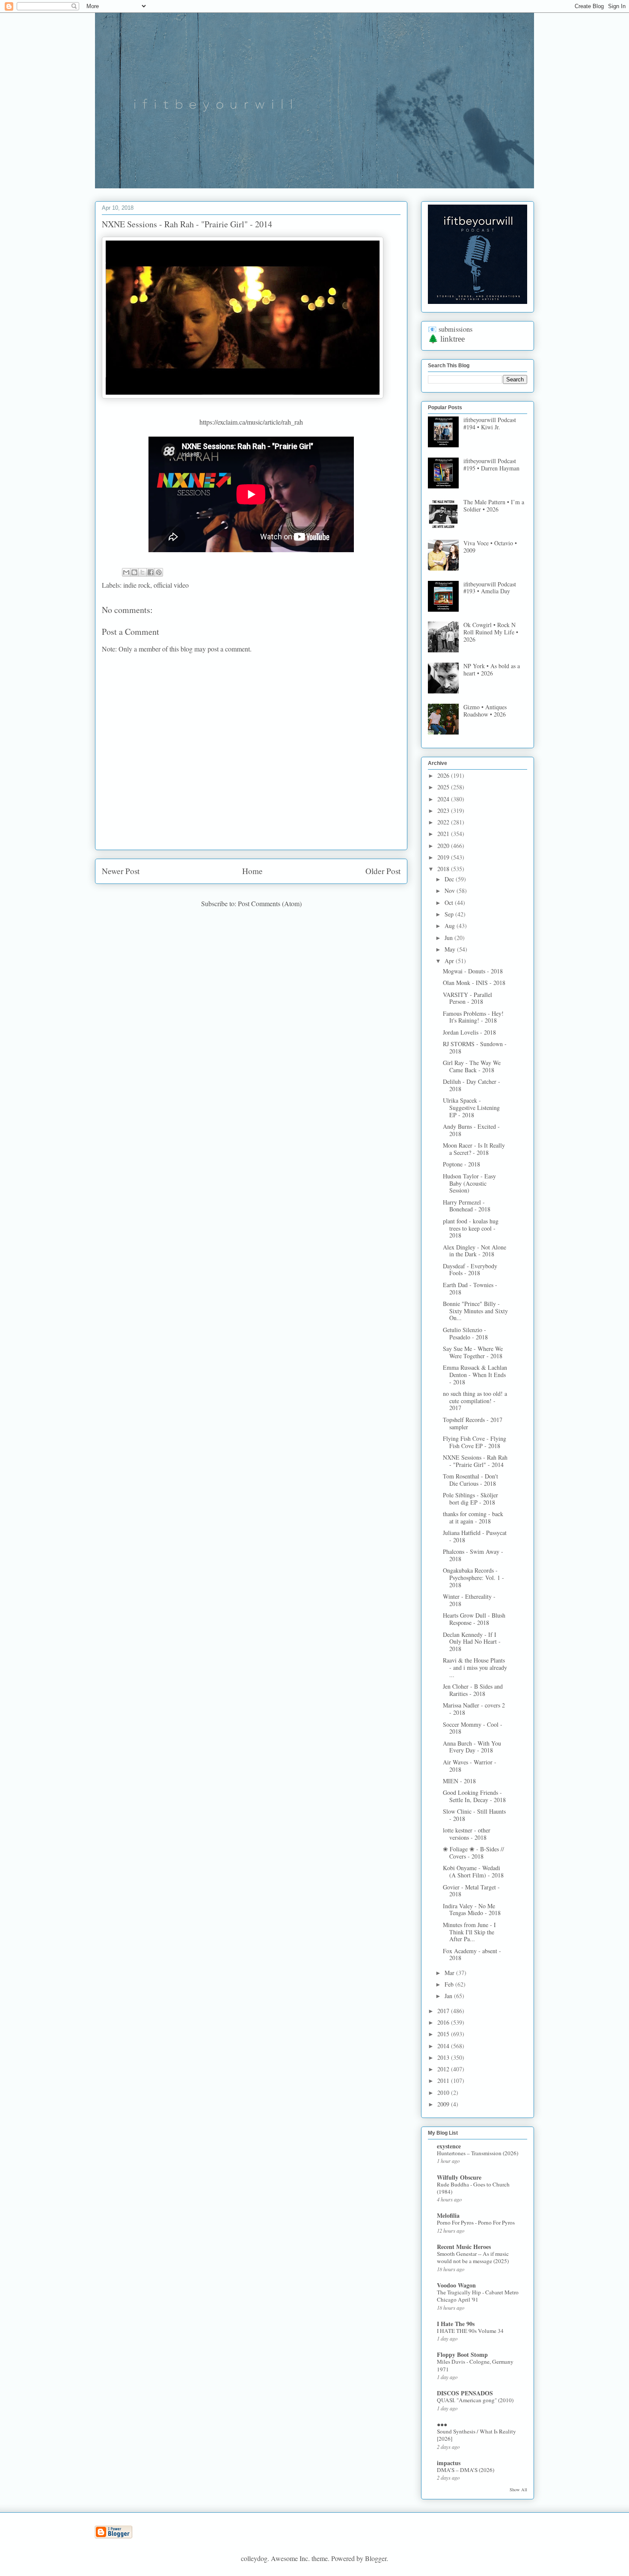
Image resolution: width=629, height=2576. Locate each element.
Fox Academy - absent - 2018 (472, 1954)
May (451, 949)
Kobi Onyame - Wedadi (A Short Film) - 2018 (473, 1871)
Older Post (383, 871)
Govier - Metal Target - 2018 (471, 1891)
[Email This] (126, 572)
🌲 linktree (446, 339)
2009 (444, 2104)
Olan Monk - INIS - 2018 (474, 983)
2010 (444, 2093)
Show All (518, 2490)
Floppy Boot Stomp (462, 2354)
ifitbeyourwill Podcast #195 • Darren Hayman (491, 464)
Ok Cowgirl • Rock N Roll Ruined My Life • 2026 (491, 632)
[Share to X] (142, 572)
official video (171, 585)
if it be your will (159, 33)
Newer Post (121, 871)
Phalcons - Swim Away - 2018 (473, 1555)
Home (252, 871)
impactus (449, 2463)
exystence (449, 2146)
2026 (444, 775)
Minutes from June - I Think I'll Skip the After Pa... (469, 1932)
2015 (444, 2034)
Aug (451, 926)
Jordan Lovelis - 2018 (469, 1032)
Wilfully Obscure (459, 2177)
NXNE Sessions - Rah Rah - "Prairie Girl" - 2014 (475, 1461)
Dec (450, 879)
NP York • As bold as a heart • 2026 (492, 669)
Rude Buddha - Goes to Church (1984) (473, 2188)
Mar (450, 1973)
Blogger (376, 2558)
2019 (444, 857)
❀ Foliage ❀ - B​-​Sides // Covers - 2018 (473, 1853)
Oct (450, 903)
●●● (442, 2424)
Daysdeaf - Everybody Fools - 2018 (470, 1270)
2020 (444, 846)
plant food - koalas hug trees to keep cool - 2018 (471, 1228)
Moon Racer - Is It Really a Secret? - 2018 (474, 1149)
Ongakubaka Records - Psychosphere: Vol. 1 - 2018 (473, 1578)
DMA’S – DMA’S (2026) (466, 2470)
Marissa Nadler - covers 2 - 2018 (474, 1709)
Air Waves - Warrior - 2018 (470, 1766)
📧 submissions (450, 329)
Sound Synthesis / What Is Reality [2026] (476, 2435)
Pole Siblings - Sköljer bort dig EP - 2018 (470, 1499)
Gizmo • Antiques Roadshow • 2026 (485, 711)
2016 (444, 2022)
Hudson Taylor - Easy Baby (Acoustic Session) (469, 1183)
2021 (444, 834)
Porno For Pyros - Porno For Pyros (476, 2222)
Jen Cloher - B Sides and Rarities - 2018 (473, 1690)
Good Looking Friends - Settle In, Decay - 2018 (474, 1796)
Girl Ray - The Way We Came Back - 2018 (472, 1066)
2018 (444, 869)
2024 (444, 799)
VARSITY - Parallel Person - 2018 (467, 998)
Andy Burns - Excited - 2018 (471, 1130)
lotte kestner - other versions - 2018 (467, 1834)
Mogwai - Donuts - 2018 (473, 971)
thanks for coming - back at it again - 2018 (473, 1517)
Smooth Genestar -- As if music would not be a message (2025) (473, 2257)
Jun (449, 938)
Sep (450, 914)
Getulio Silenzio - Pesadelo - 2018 (465, 1333)
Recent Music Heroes (464, 2247)
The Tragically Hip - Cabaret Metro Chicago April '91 (478, 2296)
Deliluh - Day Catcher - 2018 (472, 1085)
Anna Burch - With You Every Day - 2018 (472, 1747)
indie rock (137, 585)
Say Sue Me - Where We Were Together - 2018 (473, 1352)
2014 (444, 2046)
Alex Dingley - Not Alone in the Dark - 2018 (475, 1251)
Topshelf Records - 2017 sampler (473, 1423)
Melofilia (448, 2215)
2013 (444, 2057)
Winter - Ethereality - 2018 (469, 1600)
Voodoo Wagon (456, 2285)
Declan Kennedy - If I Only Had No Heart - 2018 (472, 1642)
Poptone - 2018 (461, 1164)
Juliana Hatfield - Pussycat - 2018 (475, 1536)
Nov (451, 891)
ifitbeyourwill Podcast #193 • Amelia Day (490, 588)
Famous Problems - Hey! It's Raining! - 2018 (473, 1017)
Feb (450, 1984)
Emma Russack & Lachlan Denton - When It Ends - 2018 (475, 1375)
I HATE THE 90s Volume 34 (470, 2331)
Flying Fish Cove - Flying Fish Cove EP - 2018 (475, 1442)
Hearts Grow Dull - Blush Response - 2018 (474, 1619)
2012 (444, 2069)
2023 (444, 811)
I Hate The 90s (456, 2324)
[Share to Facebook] (151, 572)
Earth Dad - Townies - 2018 (470, 1288)
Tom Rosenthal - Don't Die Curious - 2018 (470, 1480)
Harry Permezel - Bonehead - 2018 (467, 1206)
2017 (444, 2011)
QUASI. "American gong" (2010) (475, 2400)
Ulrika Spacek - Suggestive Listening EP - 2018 (471, 1108)
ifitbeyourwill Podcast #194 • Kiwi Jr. (490, 423)
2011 (444, 2081)
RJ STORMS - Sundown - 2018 (475, 1047)
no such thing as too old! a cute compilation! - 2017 (475, 1401)
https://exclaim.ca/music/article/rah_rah (251, 422)
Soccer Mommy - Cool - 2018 (473, 1728)
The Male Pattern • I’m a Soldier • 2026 (494, 506)
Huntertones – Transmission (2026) (478, 2153)
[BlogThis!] (134, 572)
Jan (449, 1996)
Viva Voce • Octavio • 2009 (490, 547)
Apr (450, 961)
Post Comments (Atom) (270, 903)
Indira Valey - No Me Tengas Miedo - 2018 (472, 1910)
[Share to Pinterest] (159, 572)
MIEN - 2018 (459, 1781)
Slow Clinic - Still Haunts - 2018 (474, 1815)
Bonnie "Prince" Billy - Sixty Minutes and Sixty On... (475, 1311)
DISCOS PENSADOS (465, 2393)
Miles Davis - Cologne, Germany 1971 (475, 2365)
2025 (444, 787)
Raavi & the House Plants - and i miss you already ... (475, 1667)
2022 (444, 822)
